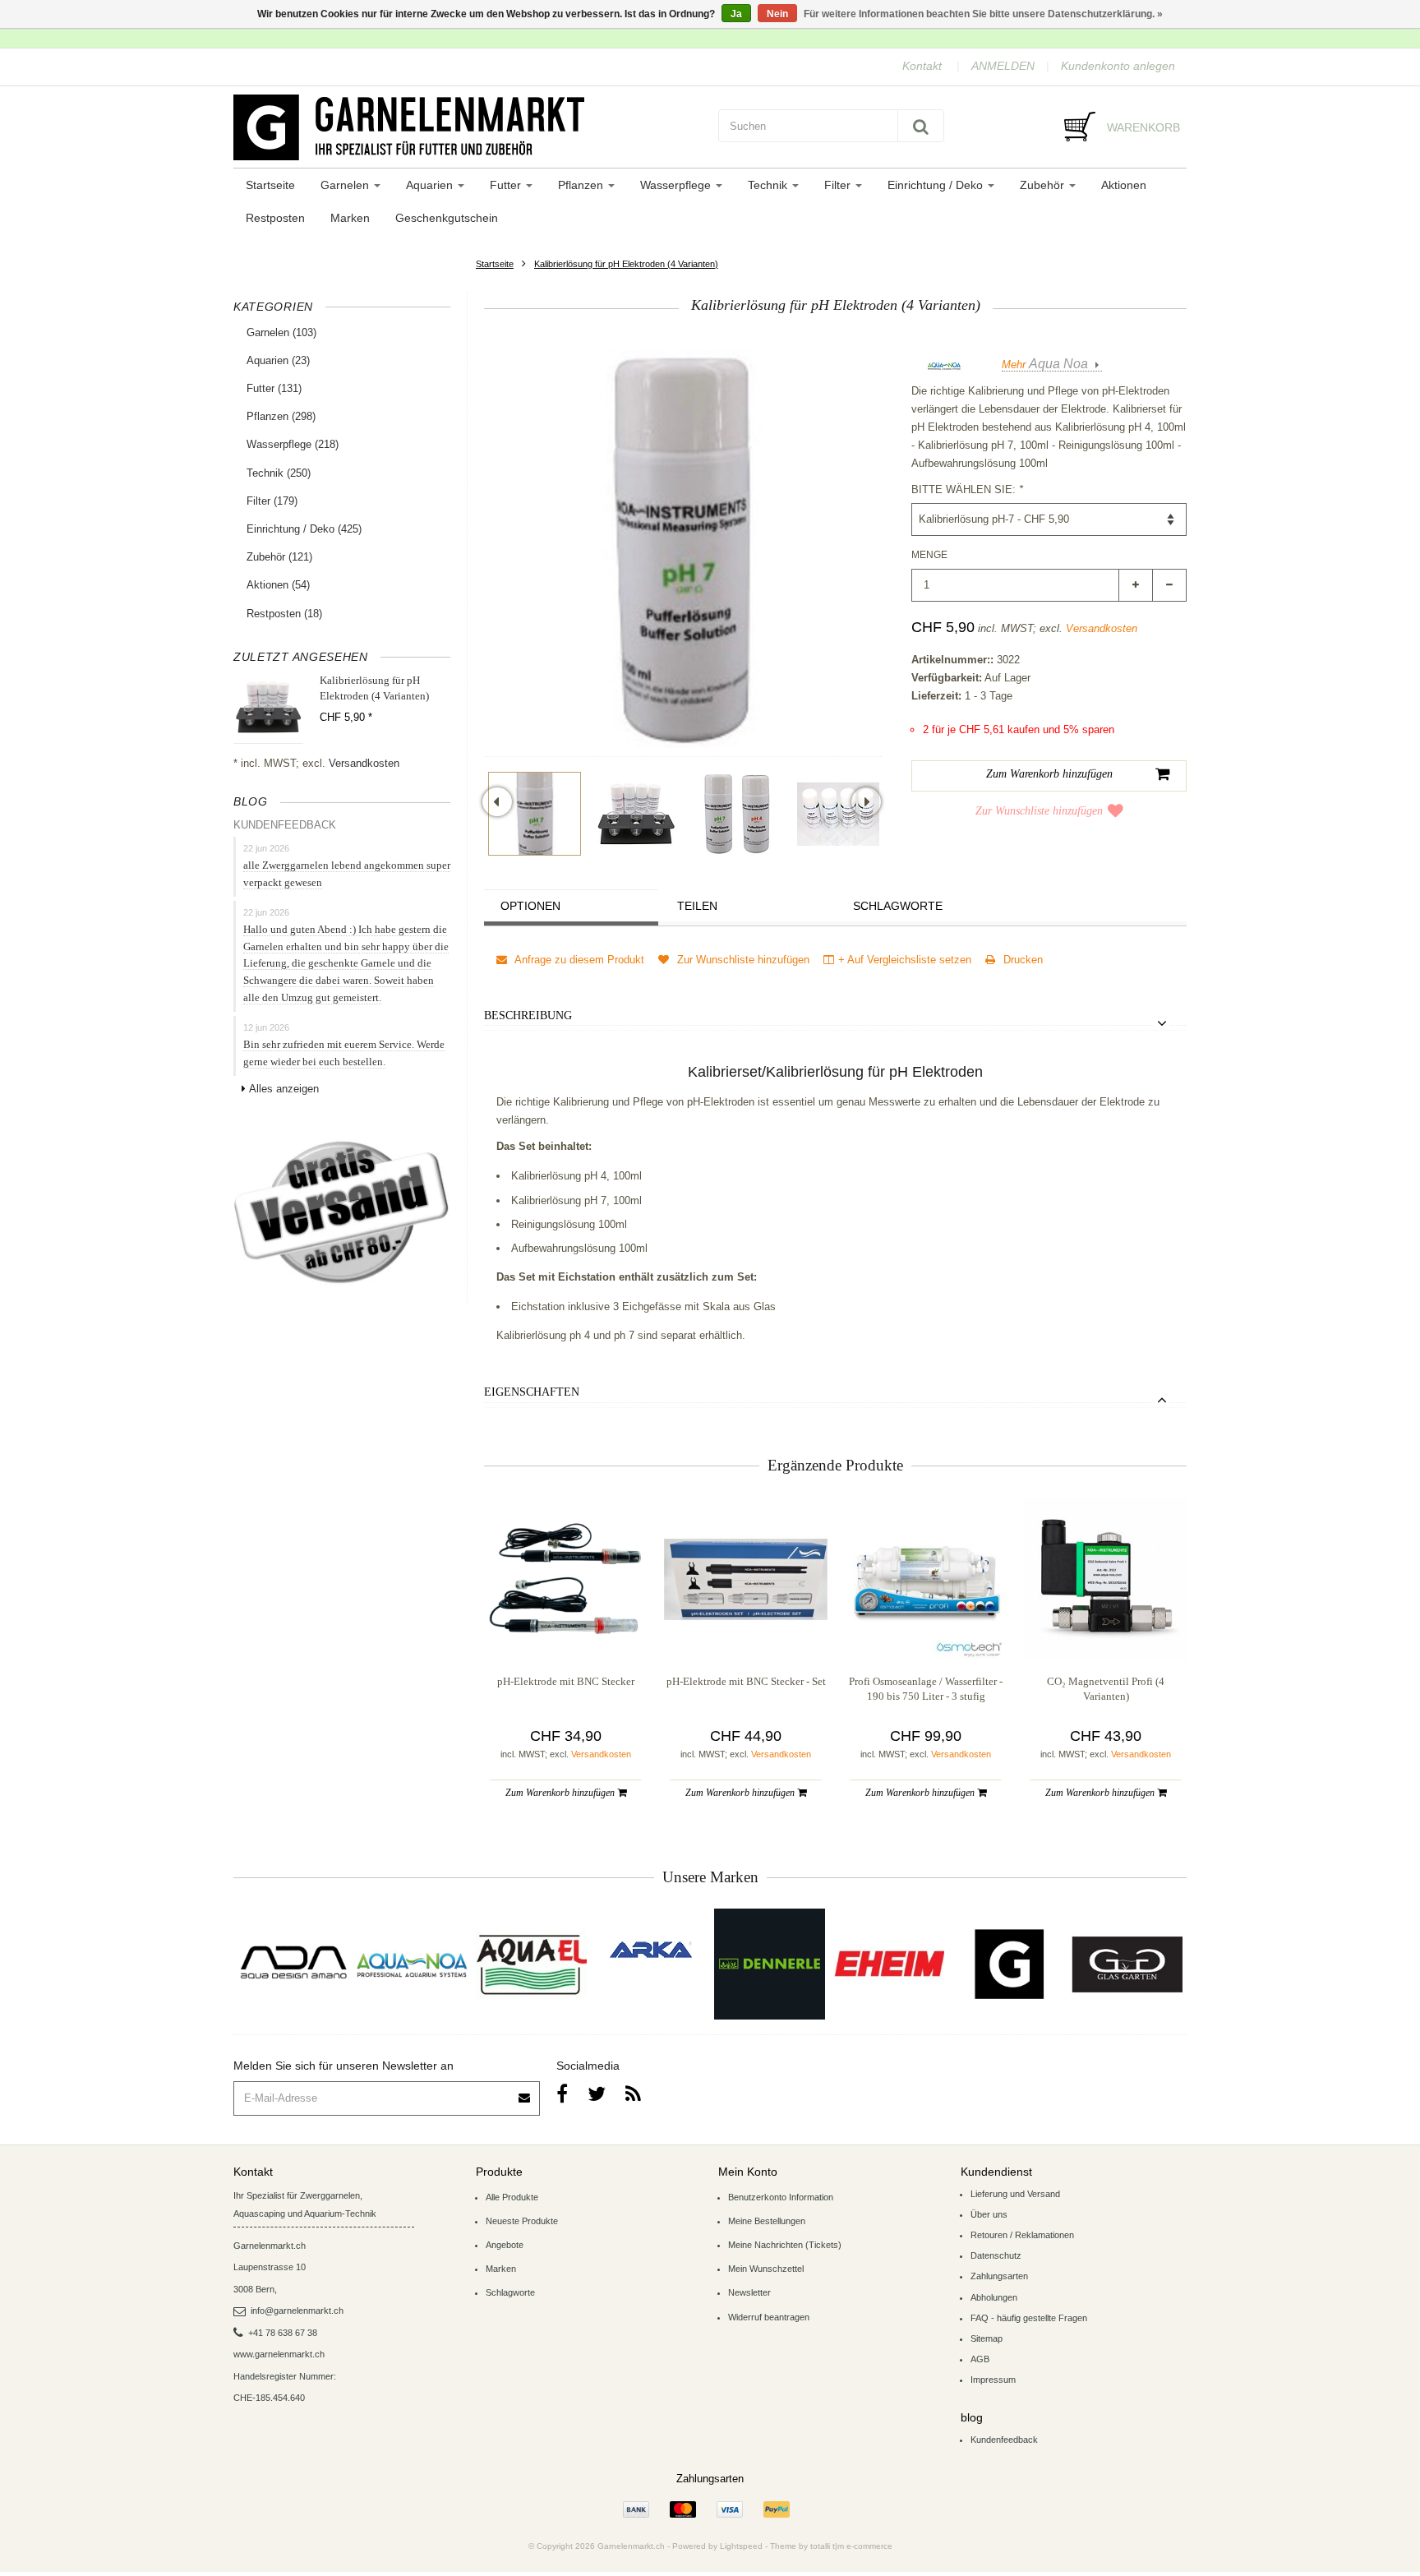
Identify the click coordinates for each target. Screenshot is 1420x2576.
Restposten (275, 218)
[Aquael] (531, 1964)
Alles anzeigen (284, 1089)
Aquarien (431, 185)
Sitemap (987, 2338)
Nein (777, 14)
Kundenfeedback (1004, 2440)
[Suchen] (921, 126)
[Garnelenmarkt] (1008, 1964)
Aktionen (1124, 185)
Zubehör (1044, 185)
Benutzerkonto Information (781, 2197)
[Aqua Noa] (412, 1964)
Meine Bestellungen (767, 2221)
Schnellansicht (566, 1627)
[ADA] (293, 1964)
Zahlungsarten (999, 2276)
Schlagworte (898, 906)
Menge (929, 555)
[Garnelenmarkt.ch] (468, 127)
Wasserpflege (677, 185)
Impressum (993, 2380)
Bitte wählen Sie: (967, 489)
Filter (839, 185)
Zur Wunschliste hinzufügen (1039, 811)
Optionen (530, 906)
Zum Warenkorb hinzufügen (561, 1793)
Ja (736, 14)
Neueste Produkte (522, 2221)
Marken (350, 218)
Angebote (505, 2245)
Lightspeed (741, 2546)
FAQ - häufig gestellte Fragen (1029, 2318)
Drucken (1021, 960)
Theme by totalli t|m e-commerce (831, 2546)
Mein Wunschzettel (766, 2269)
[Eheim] (889, 1964)
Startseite (270, 185)
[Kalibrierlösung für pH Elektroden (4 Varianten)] (535, 814)
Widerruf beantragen (769, 2317)
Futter (507, 185)
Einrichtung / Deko (937, 185)
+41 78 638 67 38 (283, 2333)
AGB (980, 2359)
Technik (769, 185)
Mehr (1045, 365)
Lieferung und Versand (1015, 2194)
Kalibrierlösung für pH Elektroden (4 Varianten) (626, 264)
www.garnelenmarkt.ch (279, 2354)
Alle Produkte (512, 2197)
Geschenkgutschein (447, 218)
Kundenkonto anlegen (1118, 66)
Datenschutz (996, 2255)
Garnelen (346, 185)
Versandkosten (364, 763)
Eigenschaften (532, 1392)
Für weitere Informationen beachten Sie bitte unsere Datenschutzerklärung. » (983, 14)
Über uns (989, 2214)
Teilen (697, 906)
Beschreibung (528, 1016)
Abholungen (994, 2297)
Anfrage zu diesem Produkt (578, 960)
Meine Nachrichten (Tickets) (785, 2245)
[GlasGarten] (1127, 1964)
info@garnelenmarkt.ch (297, 2311)
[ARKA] (651, 1950)
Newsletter (749, 2292)
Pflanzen (582, 185)
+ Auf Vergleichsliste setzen (905, 960)
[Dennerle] (770, 1964)
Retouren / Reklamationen (1022, 2235)
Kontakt (922, 66)
